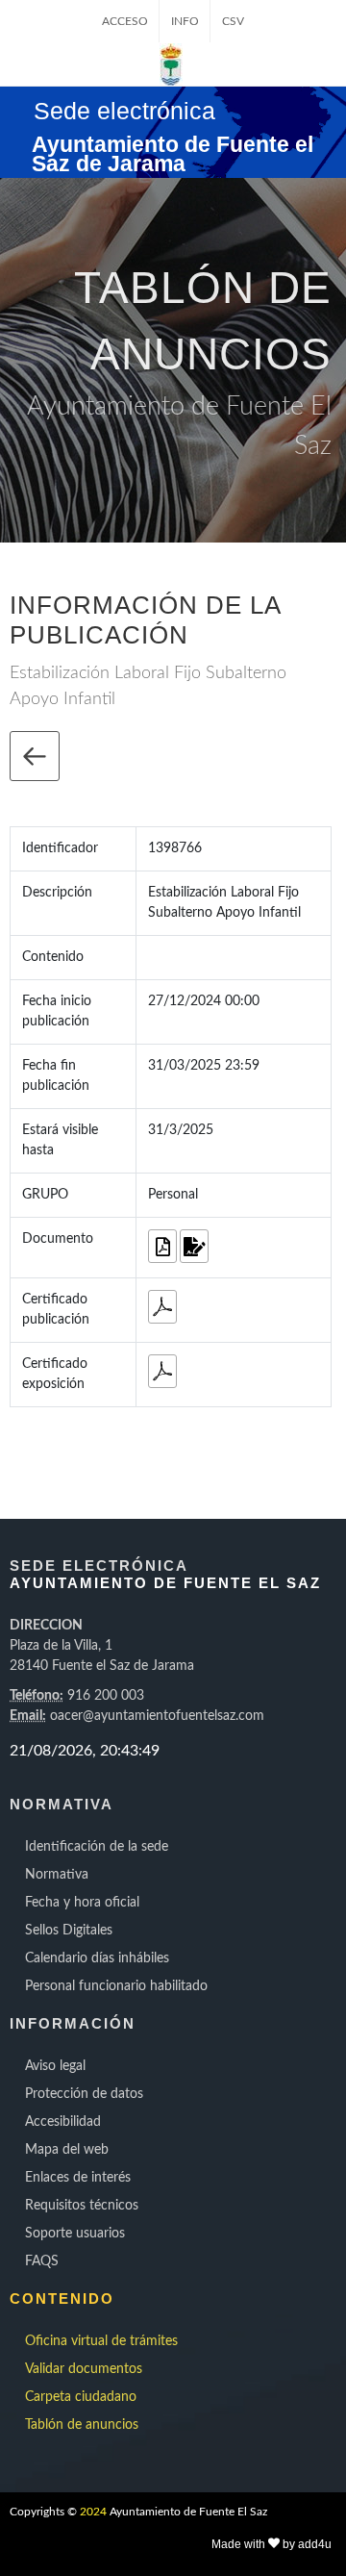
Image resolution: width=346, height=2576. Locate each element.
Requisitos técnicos (82, 2206)
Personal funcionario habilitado (116, 1986)
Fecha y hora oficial (82, 1903)
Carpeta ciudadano (81, 2397)
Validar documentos (84, 2369)
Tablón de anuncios (82, 2425)
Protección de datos (84, 2094)
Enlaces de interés (78, 2178)
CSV (233, 21)
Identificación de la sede (97, 1847)
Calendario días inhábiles (97, 1958)
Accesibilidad (63, 2122)
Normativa (57, 1875)
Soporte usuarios (75, 2234)
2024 (93, 2512)
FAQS (42, 2261)
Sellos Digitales (69, 1931)
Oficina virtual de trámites (101, 2341)
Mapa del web (67, 2150)
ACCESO (125, 21)
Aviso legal (55, 2066)
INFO (185, 21)
